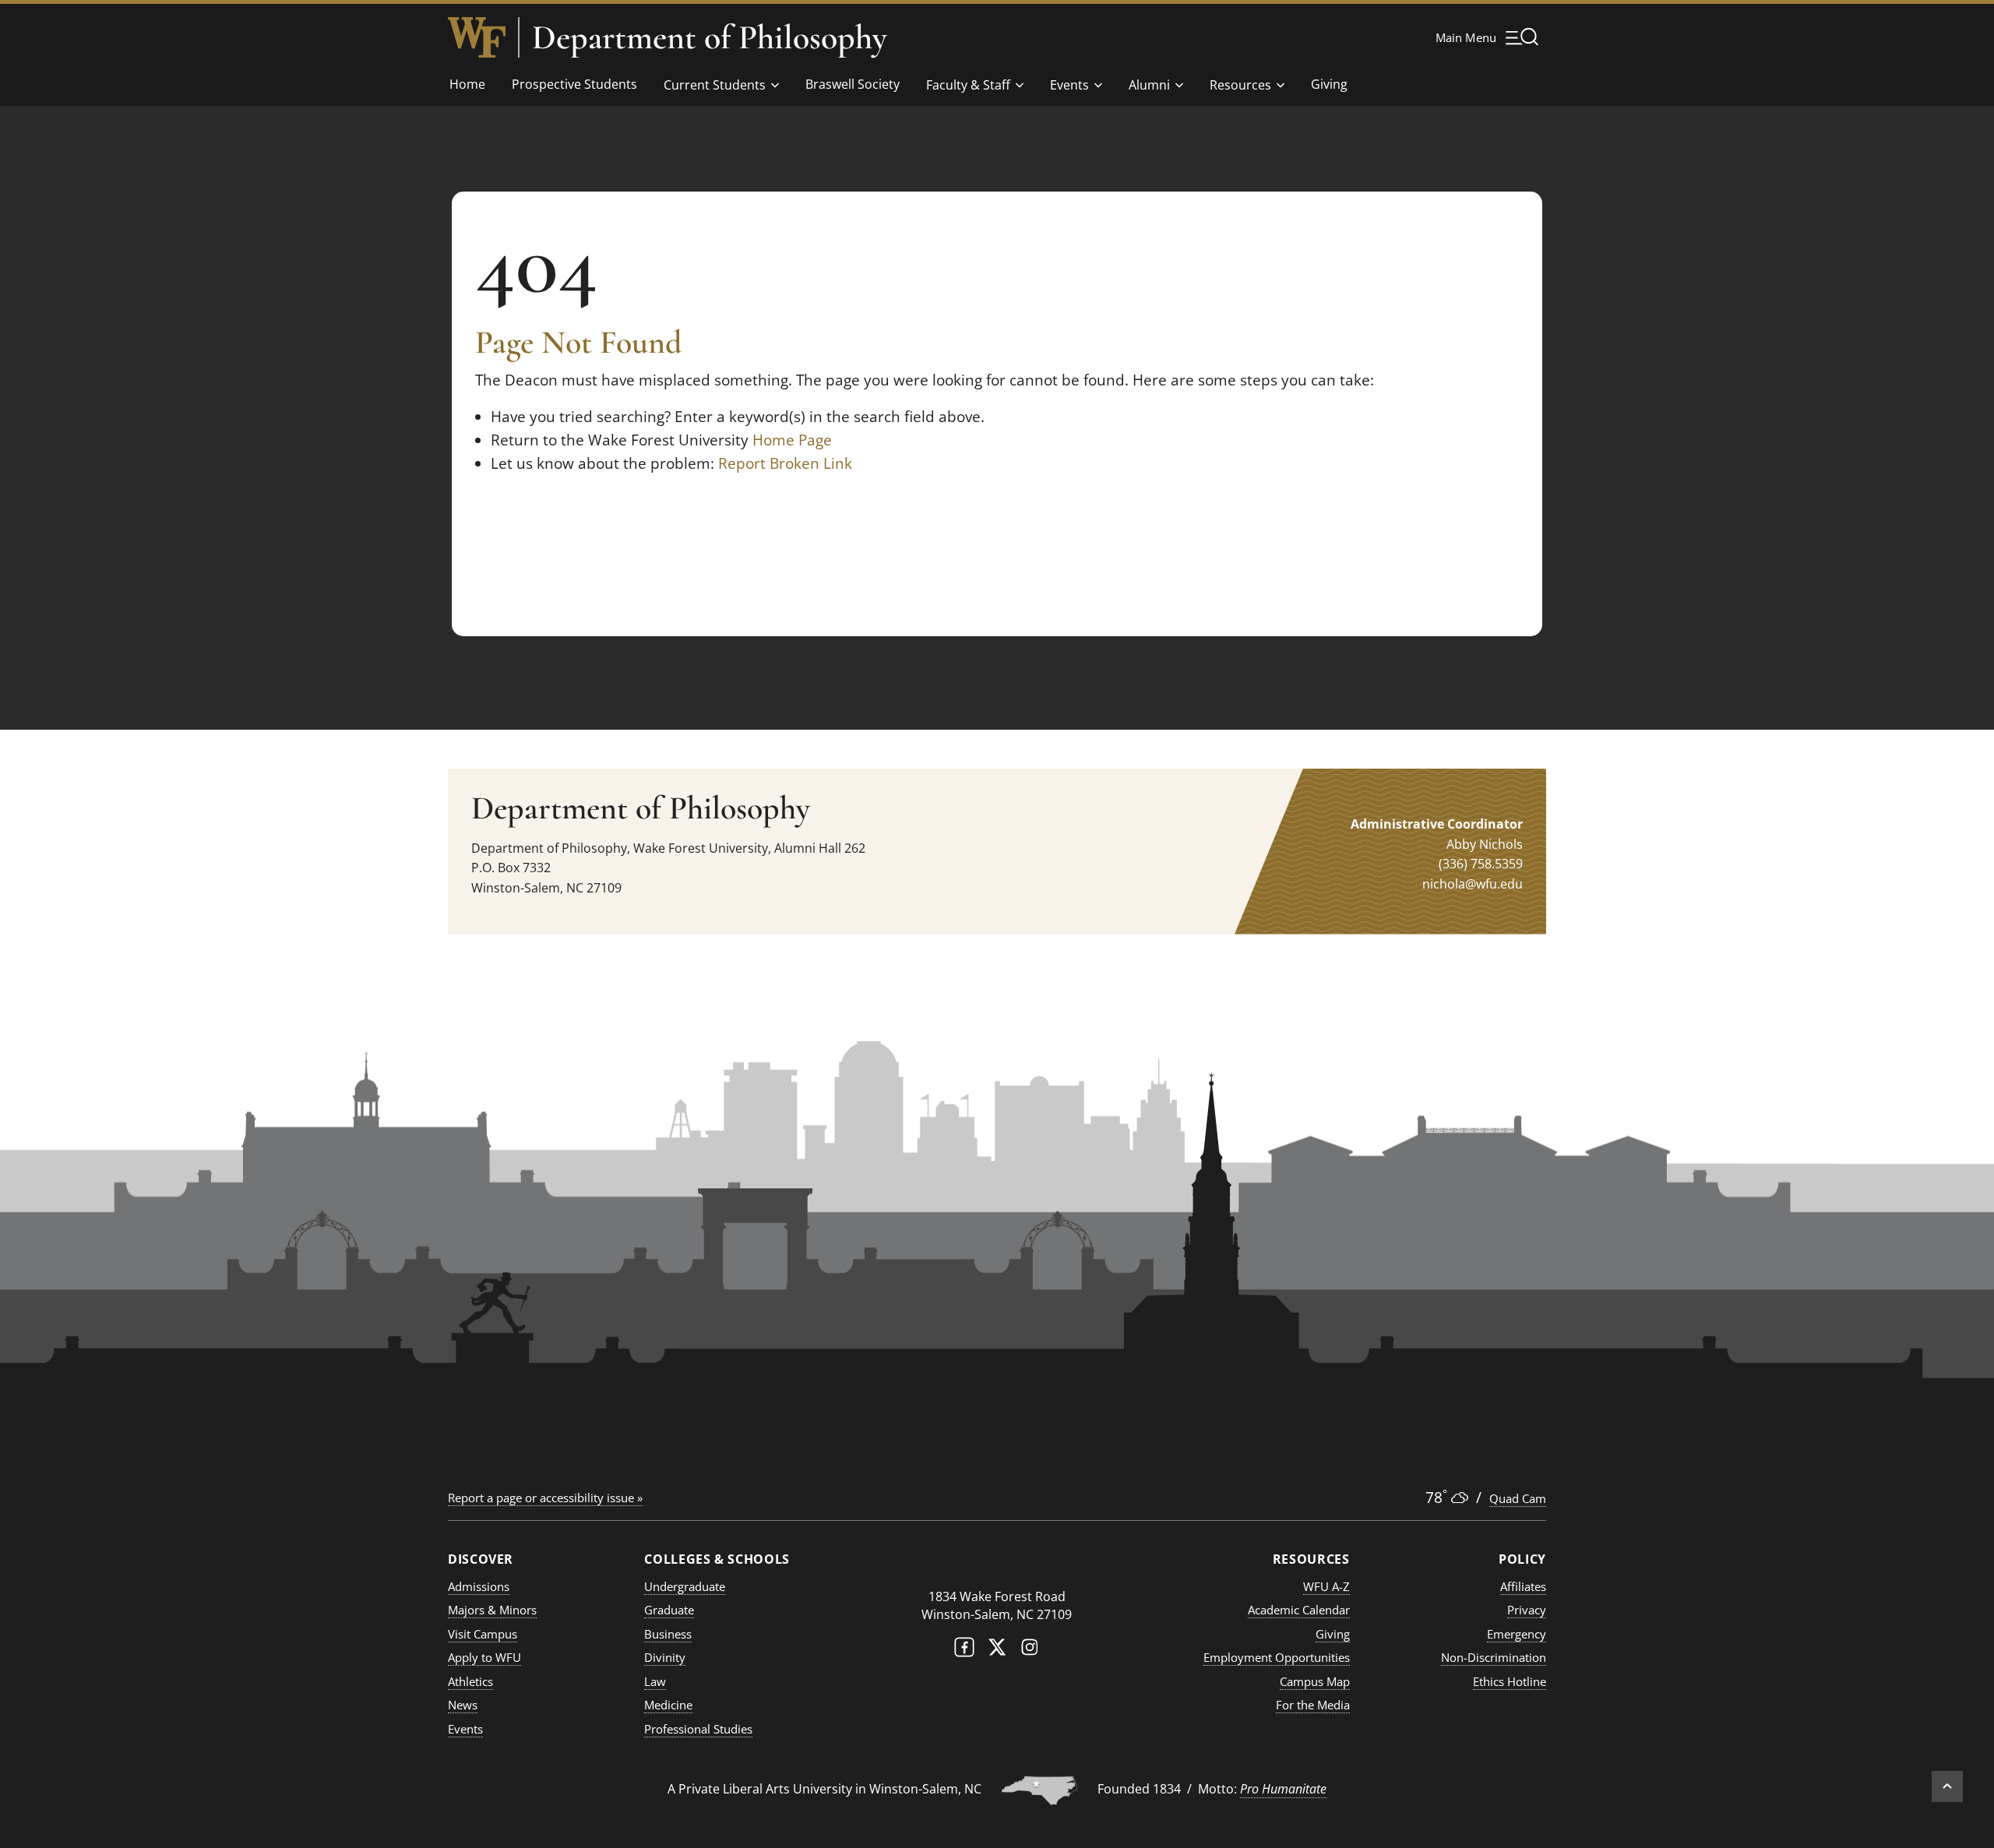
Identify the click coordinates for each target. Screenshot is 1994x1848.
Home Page (792, 440)
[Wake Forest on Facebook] (964, 1651)
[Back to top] (1947, 1786)
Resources (1240, 85)
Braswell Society (853, 84)
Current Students (715, 85)
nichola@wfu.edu (1473, 884)
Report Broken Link (785, 463)
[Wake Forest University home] (477, 37)
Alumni (1149, 85)
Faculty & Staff (968, 85)
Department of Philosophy (710, 37)
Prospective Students (574, 84)
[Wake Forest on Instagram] (1030, 1651)
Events (1069, 85)
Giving (1329, 84)
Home (467, 84)
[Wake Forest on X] (997, 1651)
